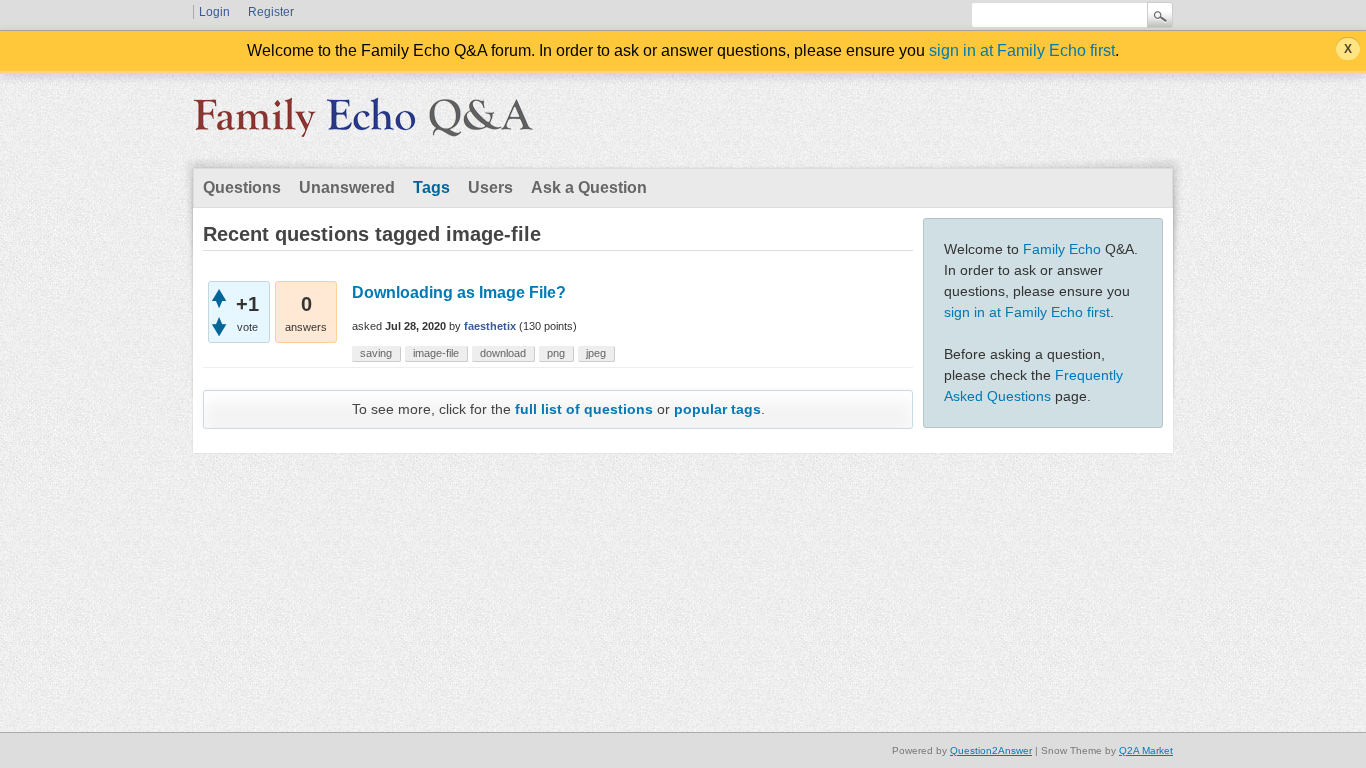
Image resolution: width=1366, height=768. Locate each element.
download (503, 353)
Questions (242, 187)
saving (376, 353)
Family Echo (1062, 249)
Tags (431, 187)
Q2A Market (1146, 750)
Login (214, 12)
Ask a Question (589, 187)
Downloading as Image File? (459, 292)
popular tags (717, 409)
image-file (436, 353)
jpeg (596, 353)
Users (490, 187)
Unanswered (347, 187)
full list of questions (584, 409)
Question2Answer (991, 750)
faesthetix (490, 326)
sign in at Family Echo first (1022, 50)
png (556, 353)
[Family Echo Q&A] (363, 124)
